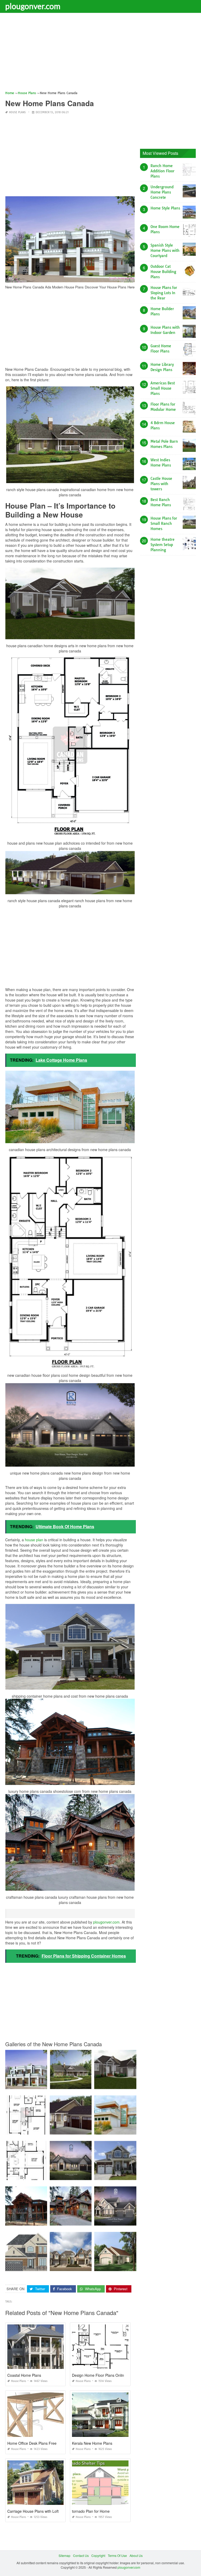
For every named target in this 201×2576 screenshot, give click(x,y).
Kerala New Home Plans (92, 2443)
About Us (136, 2555)
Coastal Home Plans (24, 2375)
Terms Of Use (117, 2555)
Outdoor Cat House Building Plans (163, 272)
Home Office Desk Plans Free (32, 2443)
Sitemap (65, 2555)
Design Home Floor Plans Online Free (104, 2375)
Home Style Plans (165, 208)
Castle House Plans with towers (161, 484)
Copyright (98, 2555)
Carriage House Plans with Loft (33, 2511)
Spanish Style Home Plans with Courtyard (165, 251)
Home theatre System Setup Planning (163, 545)
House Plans (17, 112)
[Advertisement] (100, 54)
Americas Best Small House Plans (163, 388)
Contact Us (81, 2555)
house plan (34, 1540)
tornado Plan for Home (91, 2511)
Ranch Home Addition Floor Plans (163, 171)
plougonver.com (33, 6)
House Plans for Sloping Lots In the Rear (164, 293)
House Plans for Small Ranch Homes (164, 524)
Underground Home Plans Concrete (162, 192)
